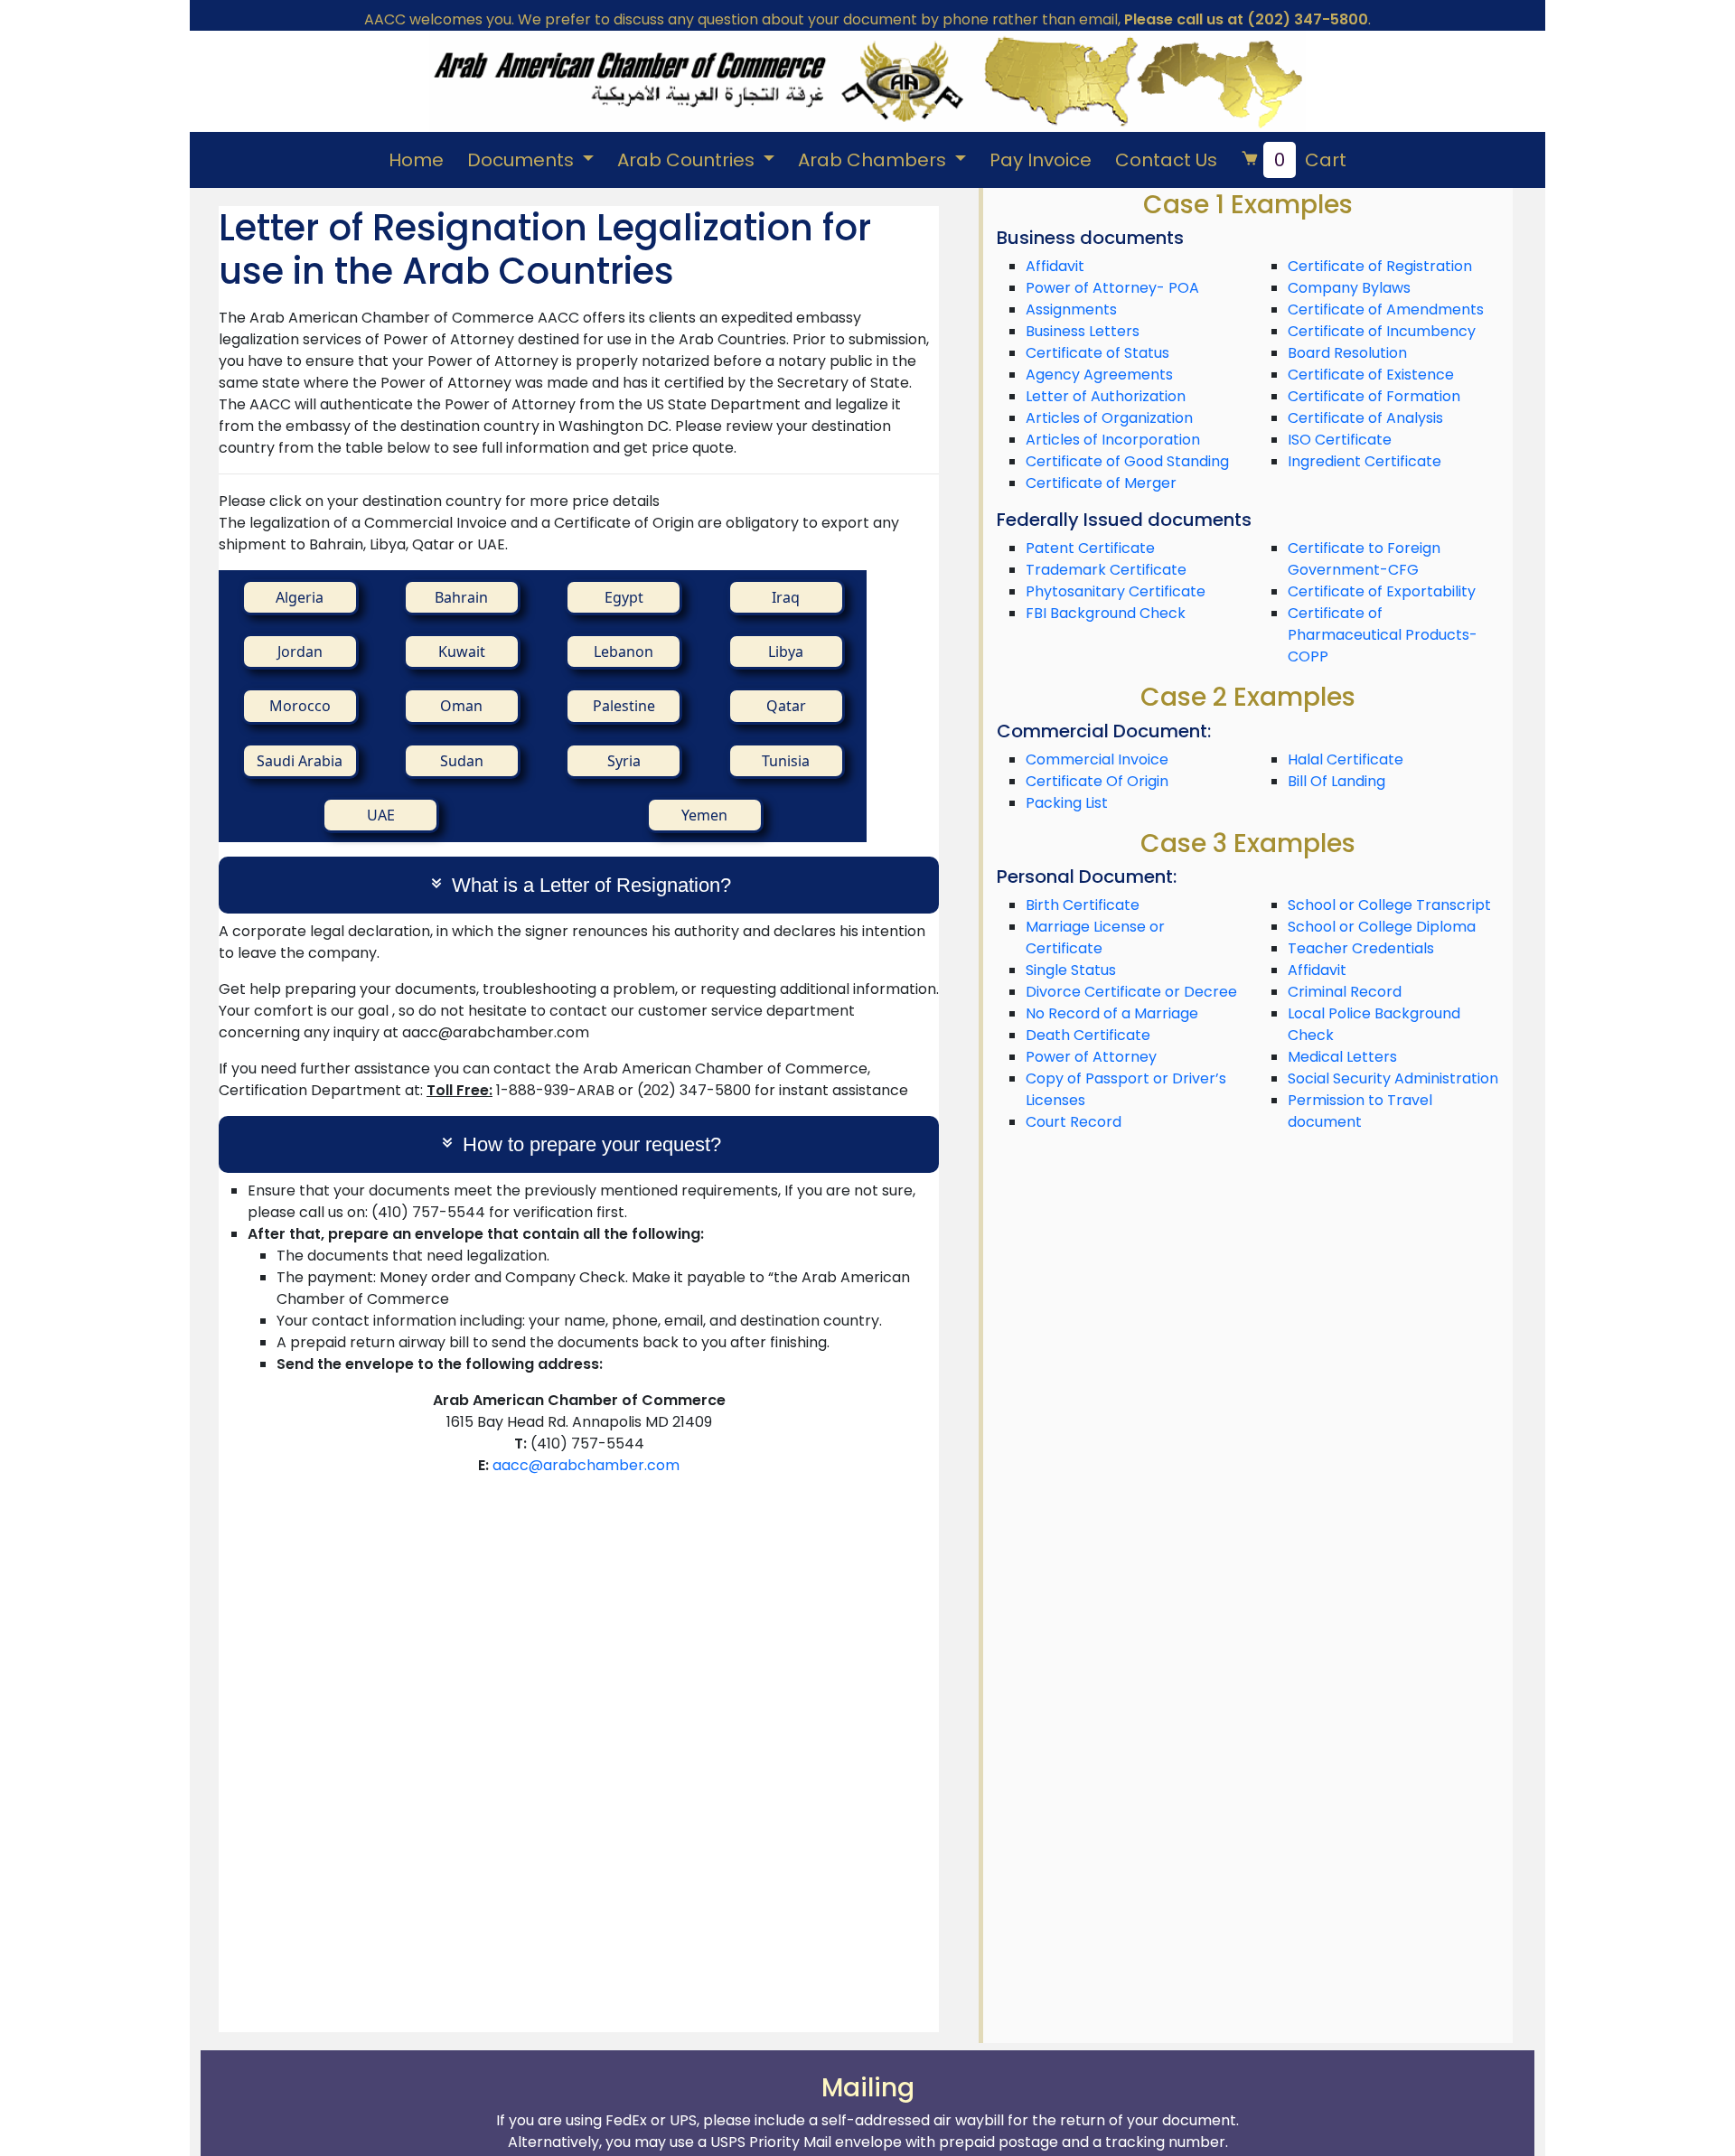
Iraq (786, 597)
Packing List (1067, 803)
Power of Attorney (1091, 1057)
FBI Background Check (1106, 613)
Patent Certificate (1090, 548)
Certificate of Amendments (1386, 309)
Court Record (1074, 1122)
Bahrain (461, 597)
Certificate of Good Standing (1127, 461)
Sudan (462, 761)
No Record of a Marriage (1112, 1013)
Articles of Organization (1109, 418)
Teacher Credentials (1361, 948)
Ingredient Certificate (1365, 461)
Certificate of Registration (1380, 266)
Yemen (704, 815)
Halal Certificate (1346, 759)
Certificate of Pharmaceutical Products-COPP (1383, 635)
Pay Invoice (1041, 160)
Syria (624, 761)
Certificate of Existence (1371, 375)
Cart (1310, 160)
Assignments (1071, 309)
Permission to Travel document (1360, 1111)
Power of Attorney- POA (1112, 288)
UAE (381, 815)
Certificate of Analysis (1365, 418)
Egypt (624, 597)
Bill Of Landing (1336, 781)
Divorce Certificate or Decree (1131, 992)
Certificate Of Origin (1097, 781)
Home (416, 160)
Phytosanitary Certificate (1116, 591)
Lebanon (624, 651)
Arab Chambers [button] (874, 160)
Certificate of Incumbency (1382, 331)
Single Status (1071, 970)
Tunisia (786, 761)
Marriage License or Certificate (1095, 937)
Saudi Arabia (300, 761)
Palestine (624, 706)
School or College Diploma (1382, 927)
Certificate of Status (1097, 353)
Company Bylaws (1349, 288)
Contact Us (1166, 160)
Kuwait (462, 651)
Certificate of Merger (1101, 483)
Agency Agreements (1099, 375)
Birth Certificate (1083, 905)
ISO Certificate (1340, 440)
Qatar (786, 706)
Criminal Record (1345, 992)
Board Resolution (1347, 353)
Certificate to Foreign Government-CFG (1364, 559)
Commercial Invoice (1097, 759)
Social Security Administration (1393, 1078)
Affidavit (1055, 266)
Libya (786, 651)
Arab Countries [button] (688, 160)
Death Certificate (1088, 1035)
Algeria (300, 597)
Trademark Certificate (1106, 570)
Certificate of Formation (1374, 396)
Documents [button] (523, 160)
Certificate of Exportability (1382, 591)
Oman (461, 706)
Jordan (300, 651)
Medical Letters (1342, 1057)
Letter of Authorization (1106, 396)
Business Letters (1083, 331)
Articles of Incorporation (1113, 440)
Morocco (300, 706)
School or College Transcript (1389, 905)
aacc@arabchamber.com (586, 1465)
